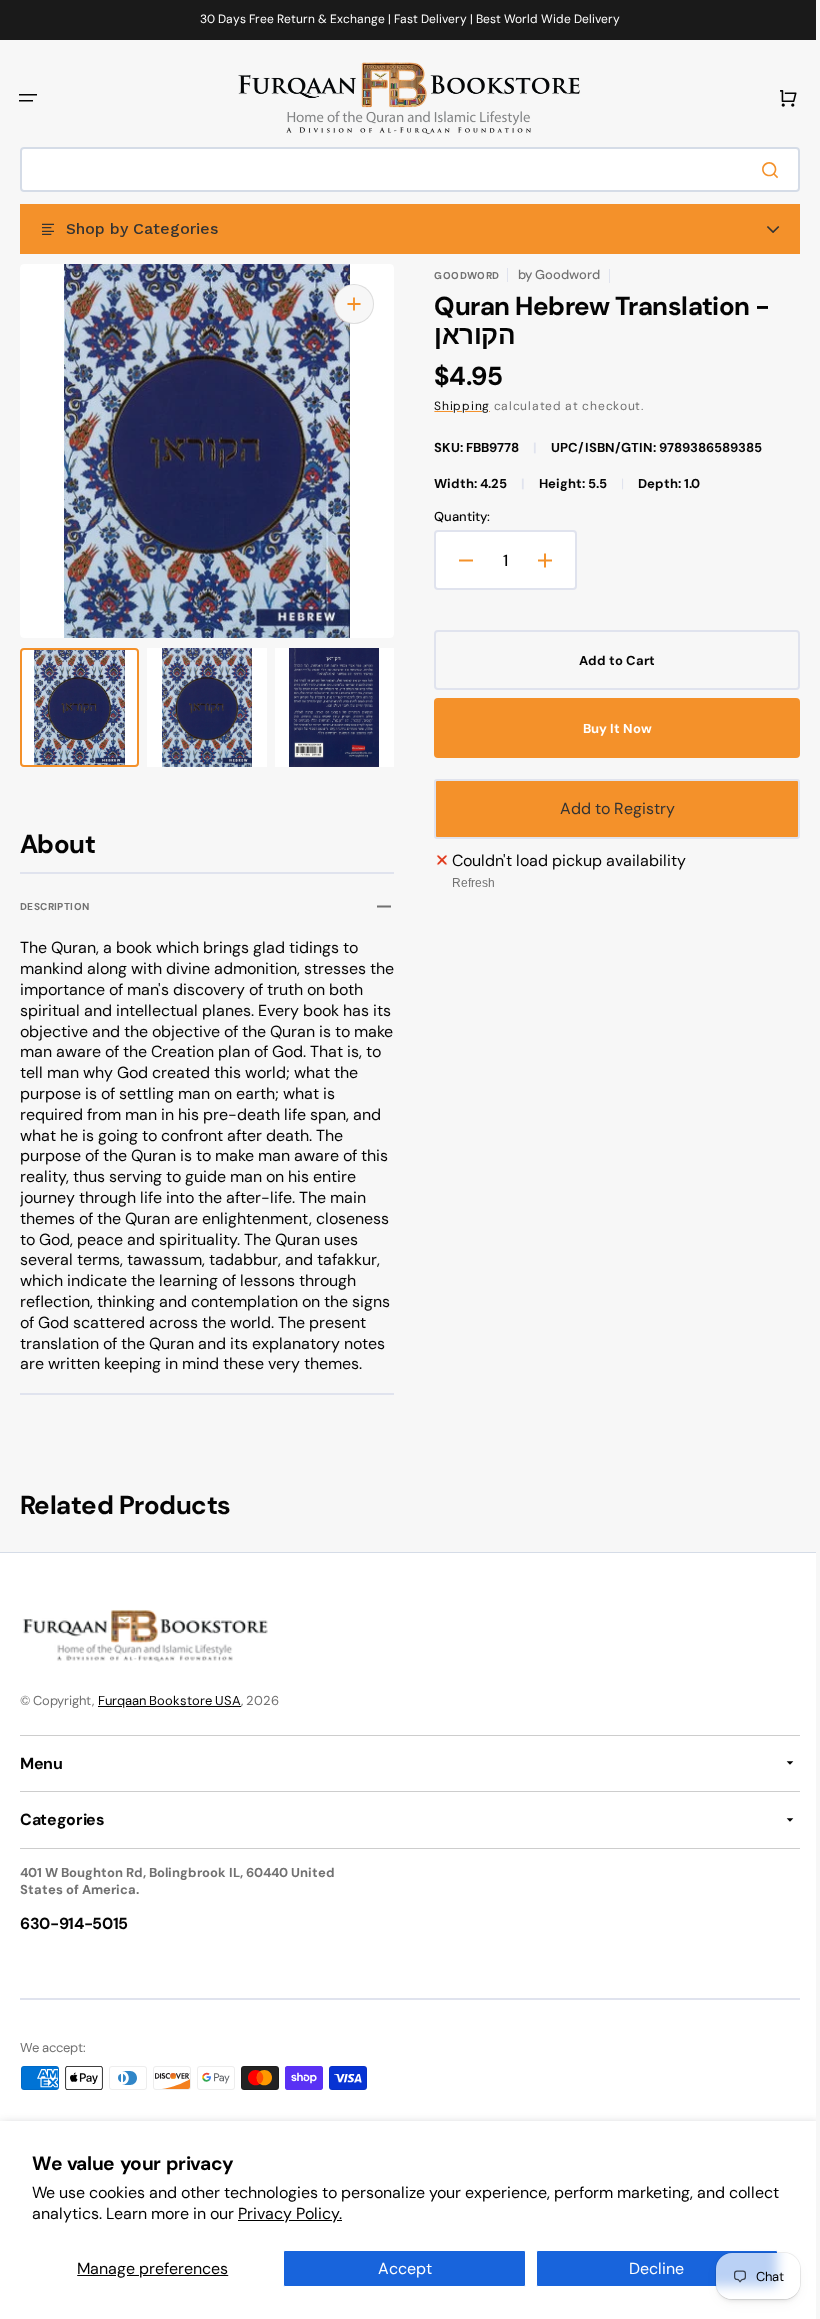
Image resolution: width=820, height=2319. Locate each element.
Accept (397, 2268)
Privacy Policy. (344, 2213)
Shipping (455, 406)
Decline (644, 2268)
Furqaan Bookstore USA (169, 1720)
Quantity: (455, 517)
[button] (28, 98)
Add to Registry (606, 808)
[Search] (759, 170)
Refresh (466, 883)
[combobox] (402, 169)
